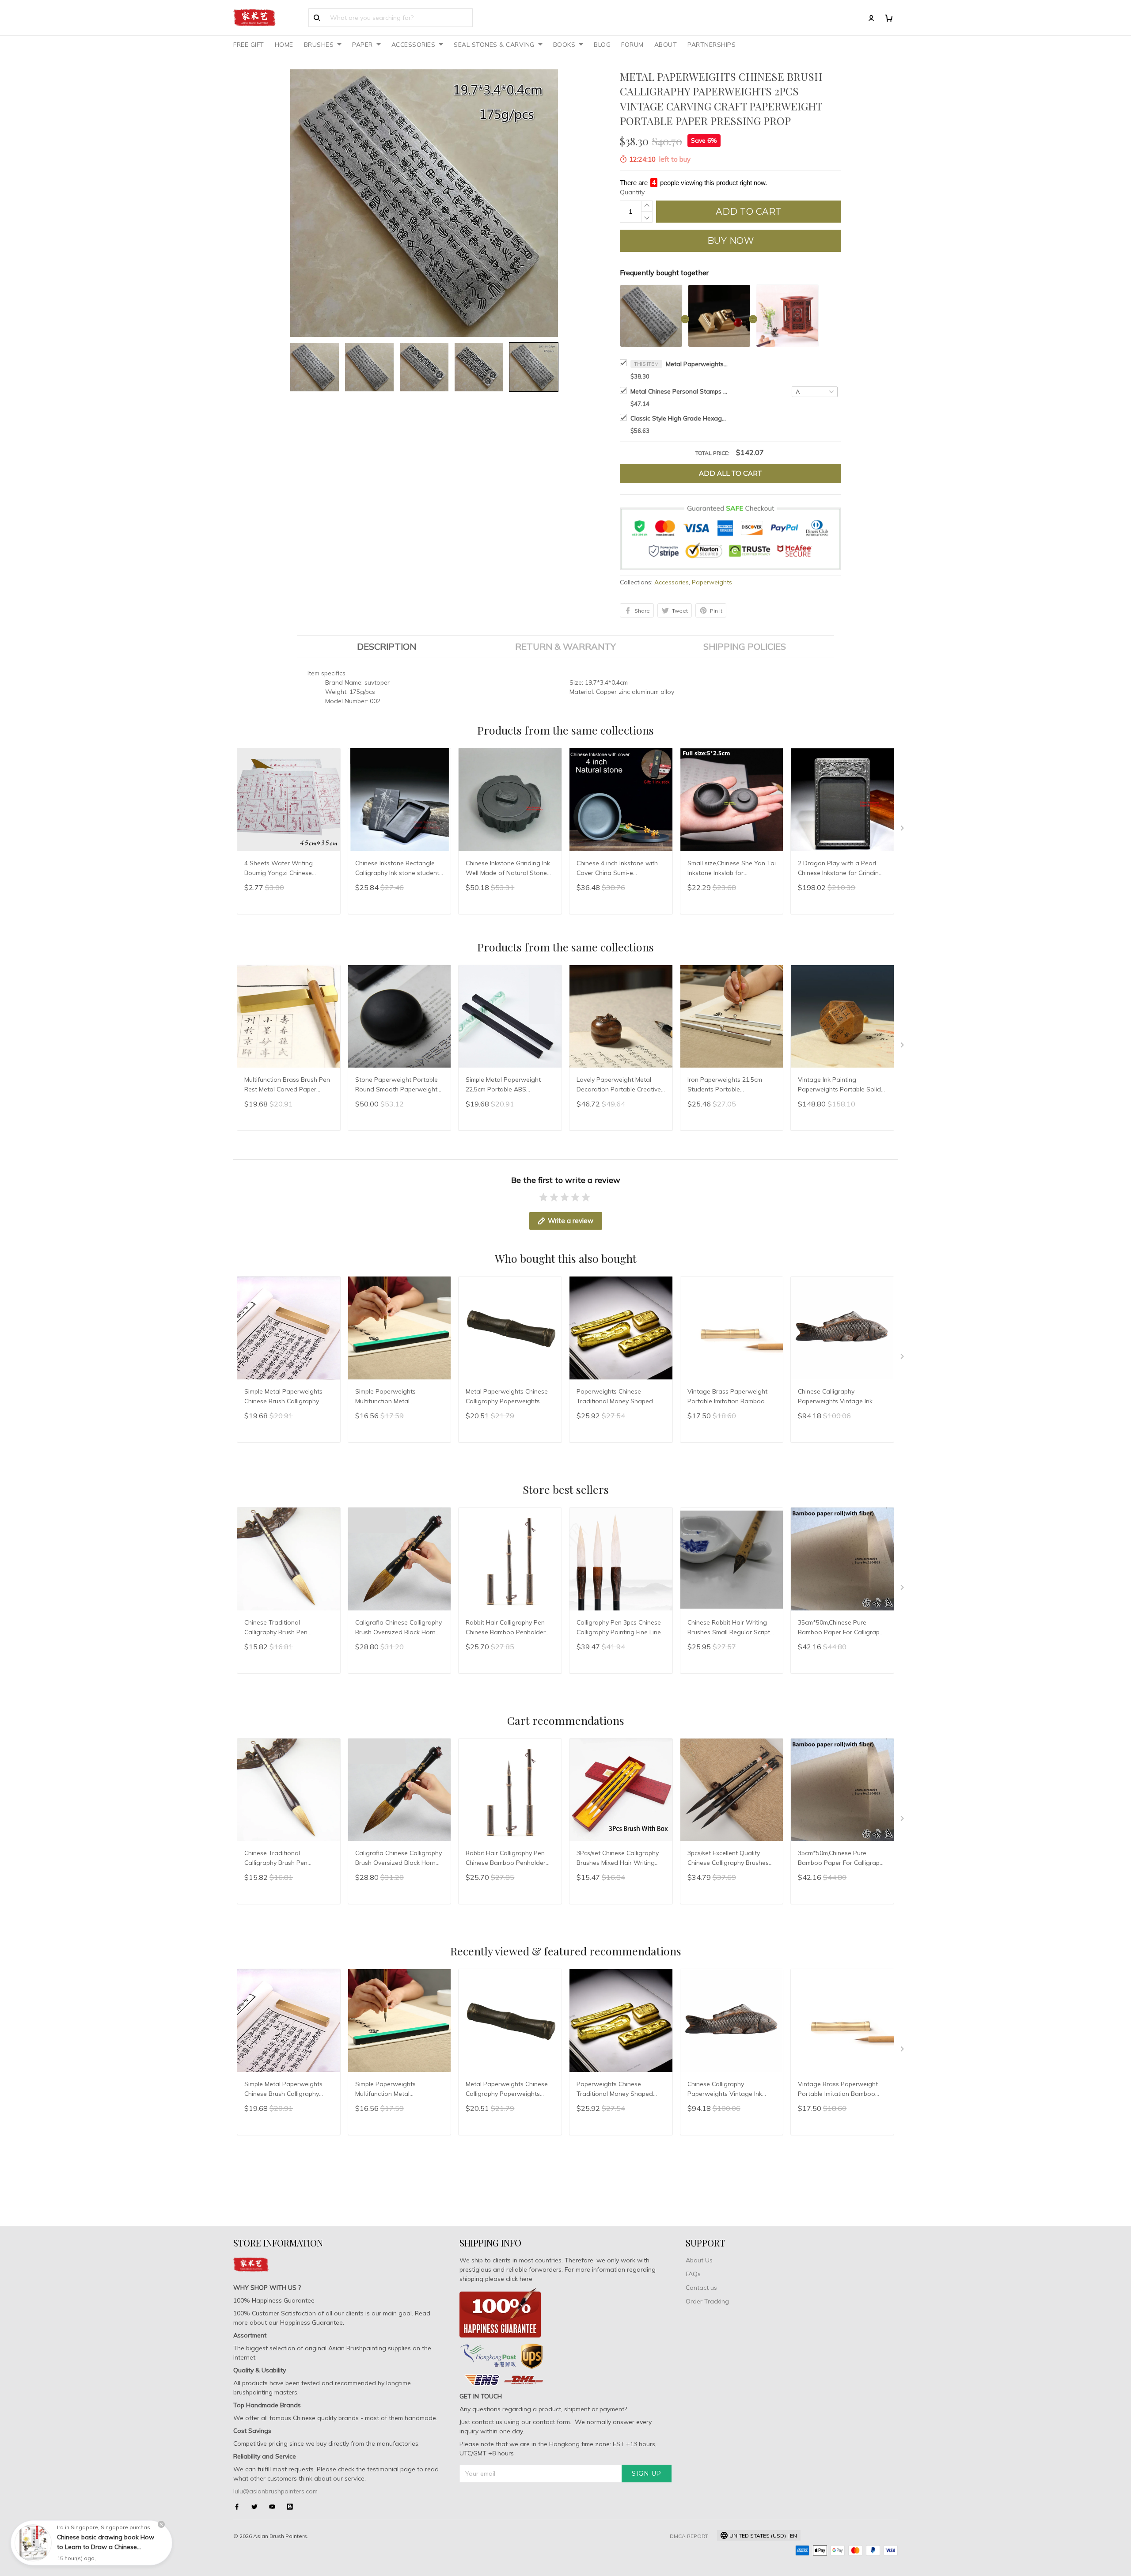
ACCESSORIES (414, 45)
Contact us (701, 2288)
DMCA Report (689, 2536)
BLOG (602, 45)
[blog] (292, 2507)
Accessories (672, 582)
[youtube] (275, 2507)
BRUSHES (319, 45)
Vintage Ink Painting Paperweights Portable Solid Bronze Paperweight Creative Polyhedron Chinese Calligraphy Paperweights (841, 1085)
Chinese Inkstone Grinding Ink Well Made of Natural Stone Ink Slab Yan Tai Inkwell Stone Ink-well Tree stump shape (509, 869)
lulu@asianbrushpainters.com (275, 2491)
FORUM (632, 45)
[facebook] (239, 2507)
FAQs (693, 2274)
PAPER (362, 45)
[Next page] (903, 830)
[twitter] (257, 2507)
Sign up (647, 2474)
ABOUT (666, 45)
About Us (699, 2260)
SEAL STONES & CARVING (494, 45)
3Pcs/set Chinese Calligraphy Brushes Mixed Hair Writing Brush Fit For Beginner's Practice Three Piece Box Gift (619, 1859)
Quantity (632, 192)
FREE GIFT (249, 45)
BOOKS (564, 45)
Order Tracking (707, 2301)
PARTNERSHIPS (712, 45)
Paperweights (712, 582)
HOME (284, 45)
